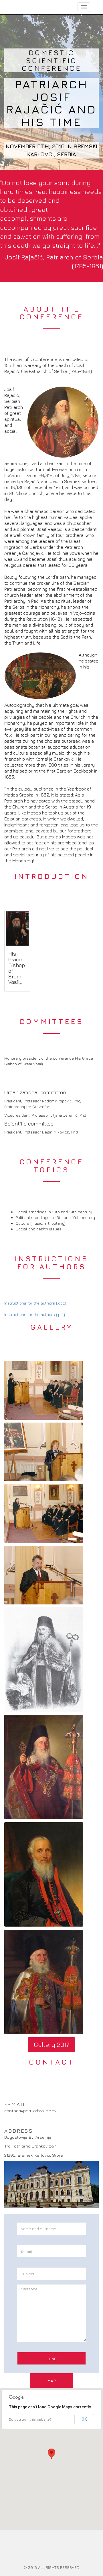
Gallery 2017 (51, 2045)
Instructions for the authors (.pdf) (35, 1314)
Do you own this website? (30, 2419)
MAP (51, 2381)
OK (84, 2419)
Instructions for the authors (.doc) (35, 1303)
